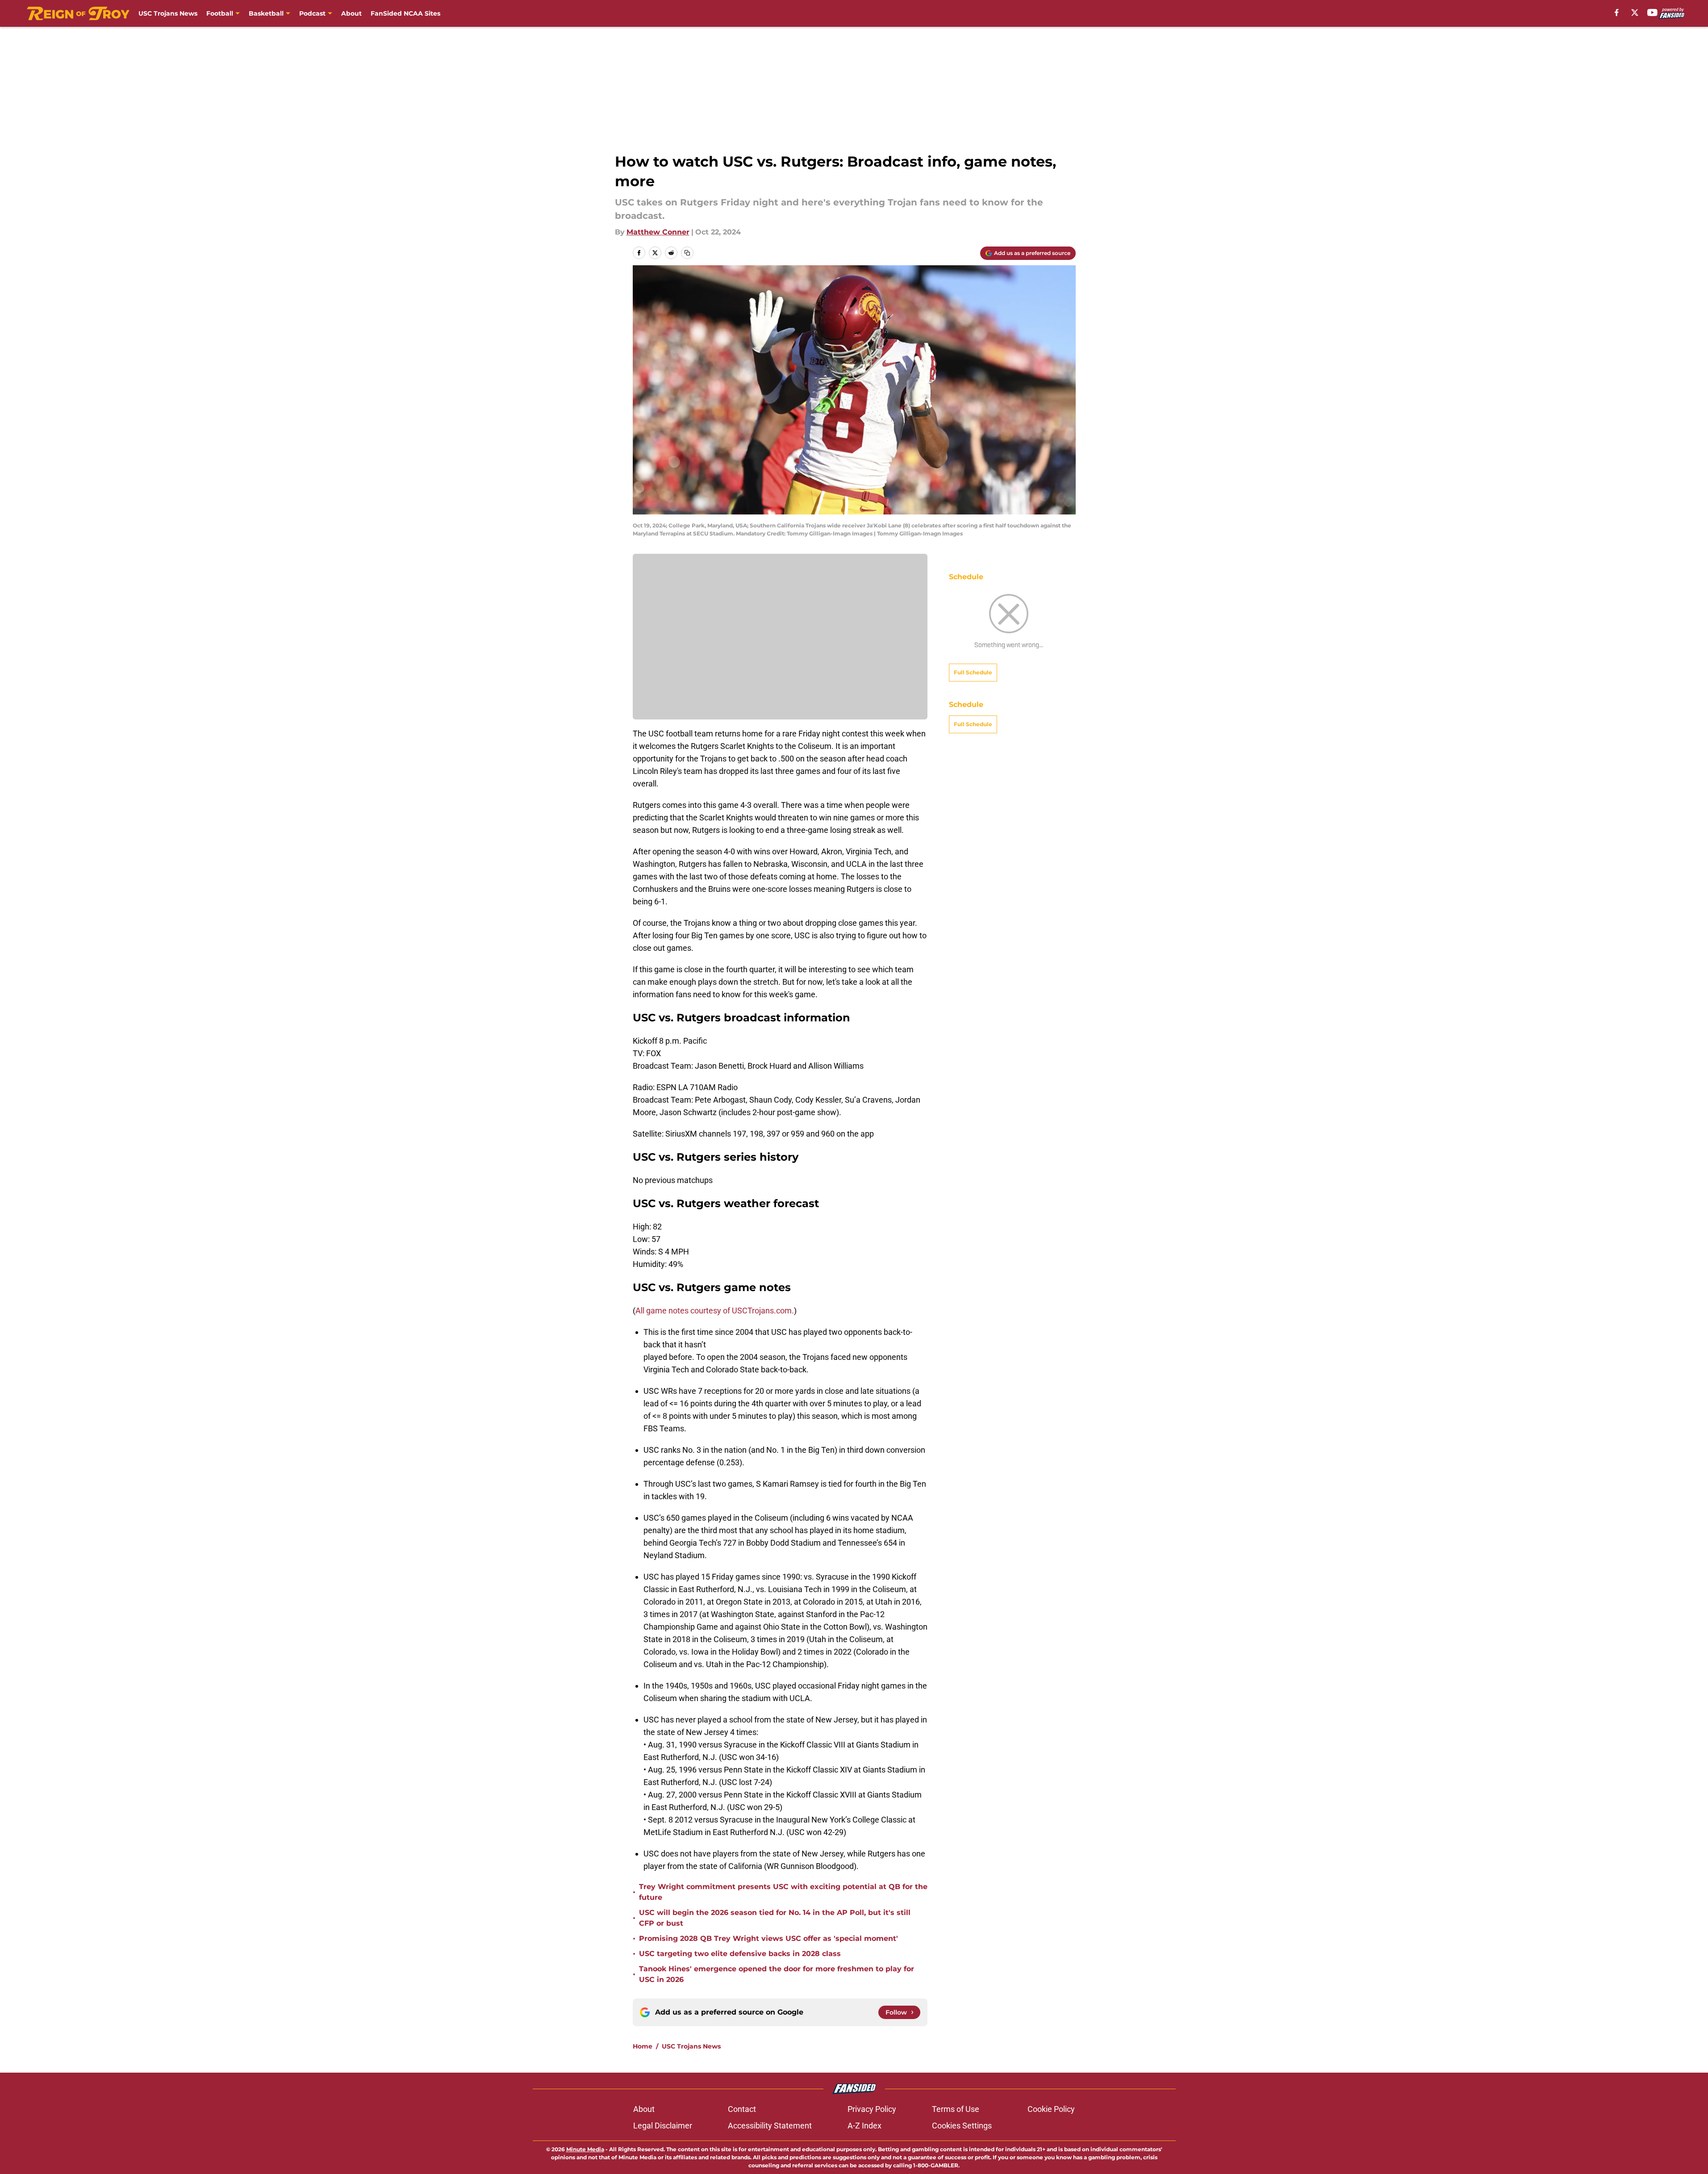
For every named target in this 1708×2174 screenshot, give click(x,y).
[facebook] (1617, 13)
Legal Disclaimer (663, 2126)
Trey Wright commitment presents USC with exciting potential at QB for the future (783, 1892)
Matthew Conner (658, 232)
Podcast (312, 13)
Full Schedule (973, 672)
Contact (742, 2109)
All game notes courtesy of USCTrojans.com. (715, 1311)
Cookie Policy (1051, 2109)
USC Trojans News (168, 13)
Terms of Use (956, 2109)
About (351, 13)
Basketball (266, 13)
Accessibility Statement (770, 2126)
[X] (1635, 13)
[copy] (687, 253)
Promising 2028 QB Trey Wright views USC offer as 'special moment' (768, 1938)
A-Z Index (864, 2126)
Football (220, 13)
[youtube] (1652, 13)
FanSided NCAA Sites (405, 13)
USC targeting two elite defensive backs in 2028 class (740, 1954)
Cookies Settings (962, 2126)
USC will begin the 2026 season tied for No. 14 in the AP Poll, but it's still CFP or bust (775, 1918)
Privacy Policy (872, 2109)
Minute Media (585, 2149)
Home (643, 2046)
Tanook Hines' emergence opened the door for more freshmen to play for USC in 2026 (777, 1974)
